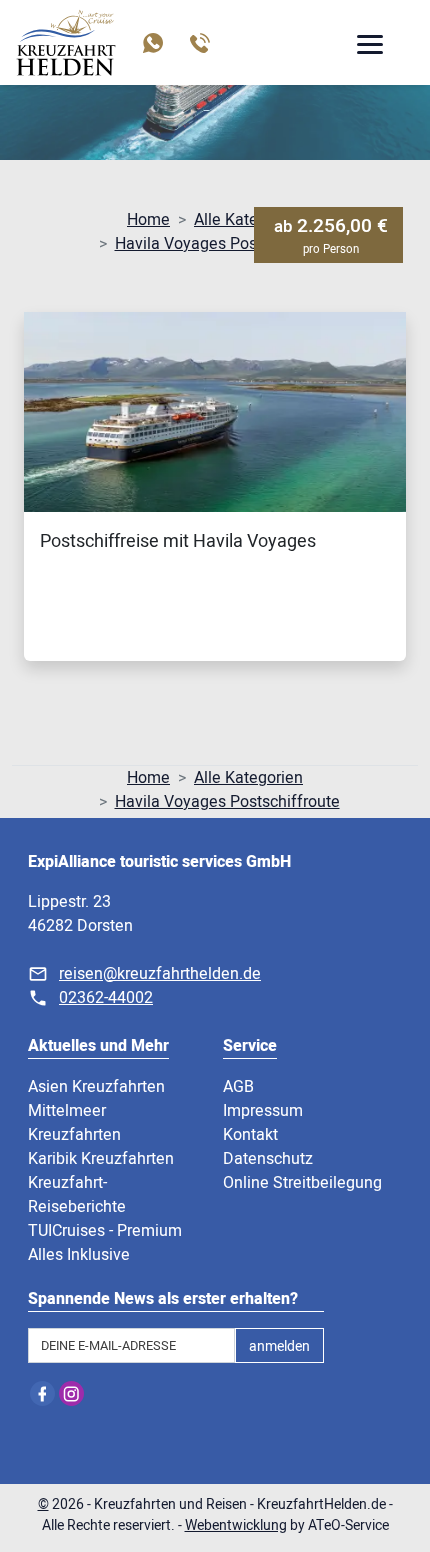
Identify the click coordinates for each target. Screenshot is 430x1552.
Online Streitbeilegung (302, 1183)
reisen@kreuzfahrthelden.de (160, 974)
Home (148, 220)
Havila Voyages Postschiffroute (227, 244)
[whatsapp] (151, 43)
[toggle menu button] (369, 47)
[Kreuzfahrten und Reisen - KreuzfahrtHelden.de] (66, 42)
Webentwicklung (236, 1525)
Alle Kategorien (248, 220)
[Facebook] (42, 1393)
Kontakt (250, 1135)
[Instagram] (71, 1393)
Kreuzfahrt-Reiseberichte (77, 1195)
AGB (238, 1087)
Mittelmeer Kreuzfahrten (74, 1123)
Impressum (263, 1111)
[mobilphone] (198, 43)
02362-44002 (106, 998)
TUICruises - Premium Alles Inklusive (105, 1243)
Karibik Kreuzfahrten (101, 1159)
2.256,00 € (331, 235)
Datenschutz (268, 1159)
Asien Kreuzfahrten (96, 1087)
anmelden (279, 1346)
